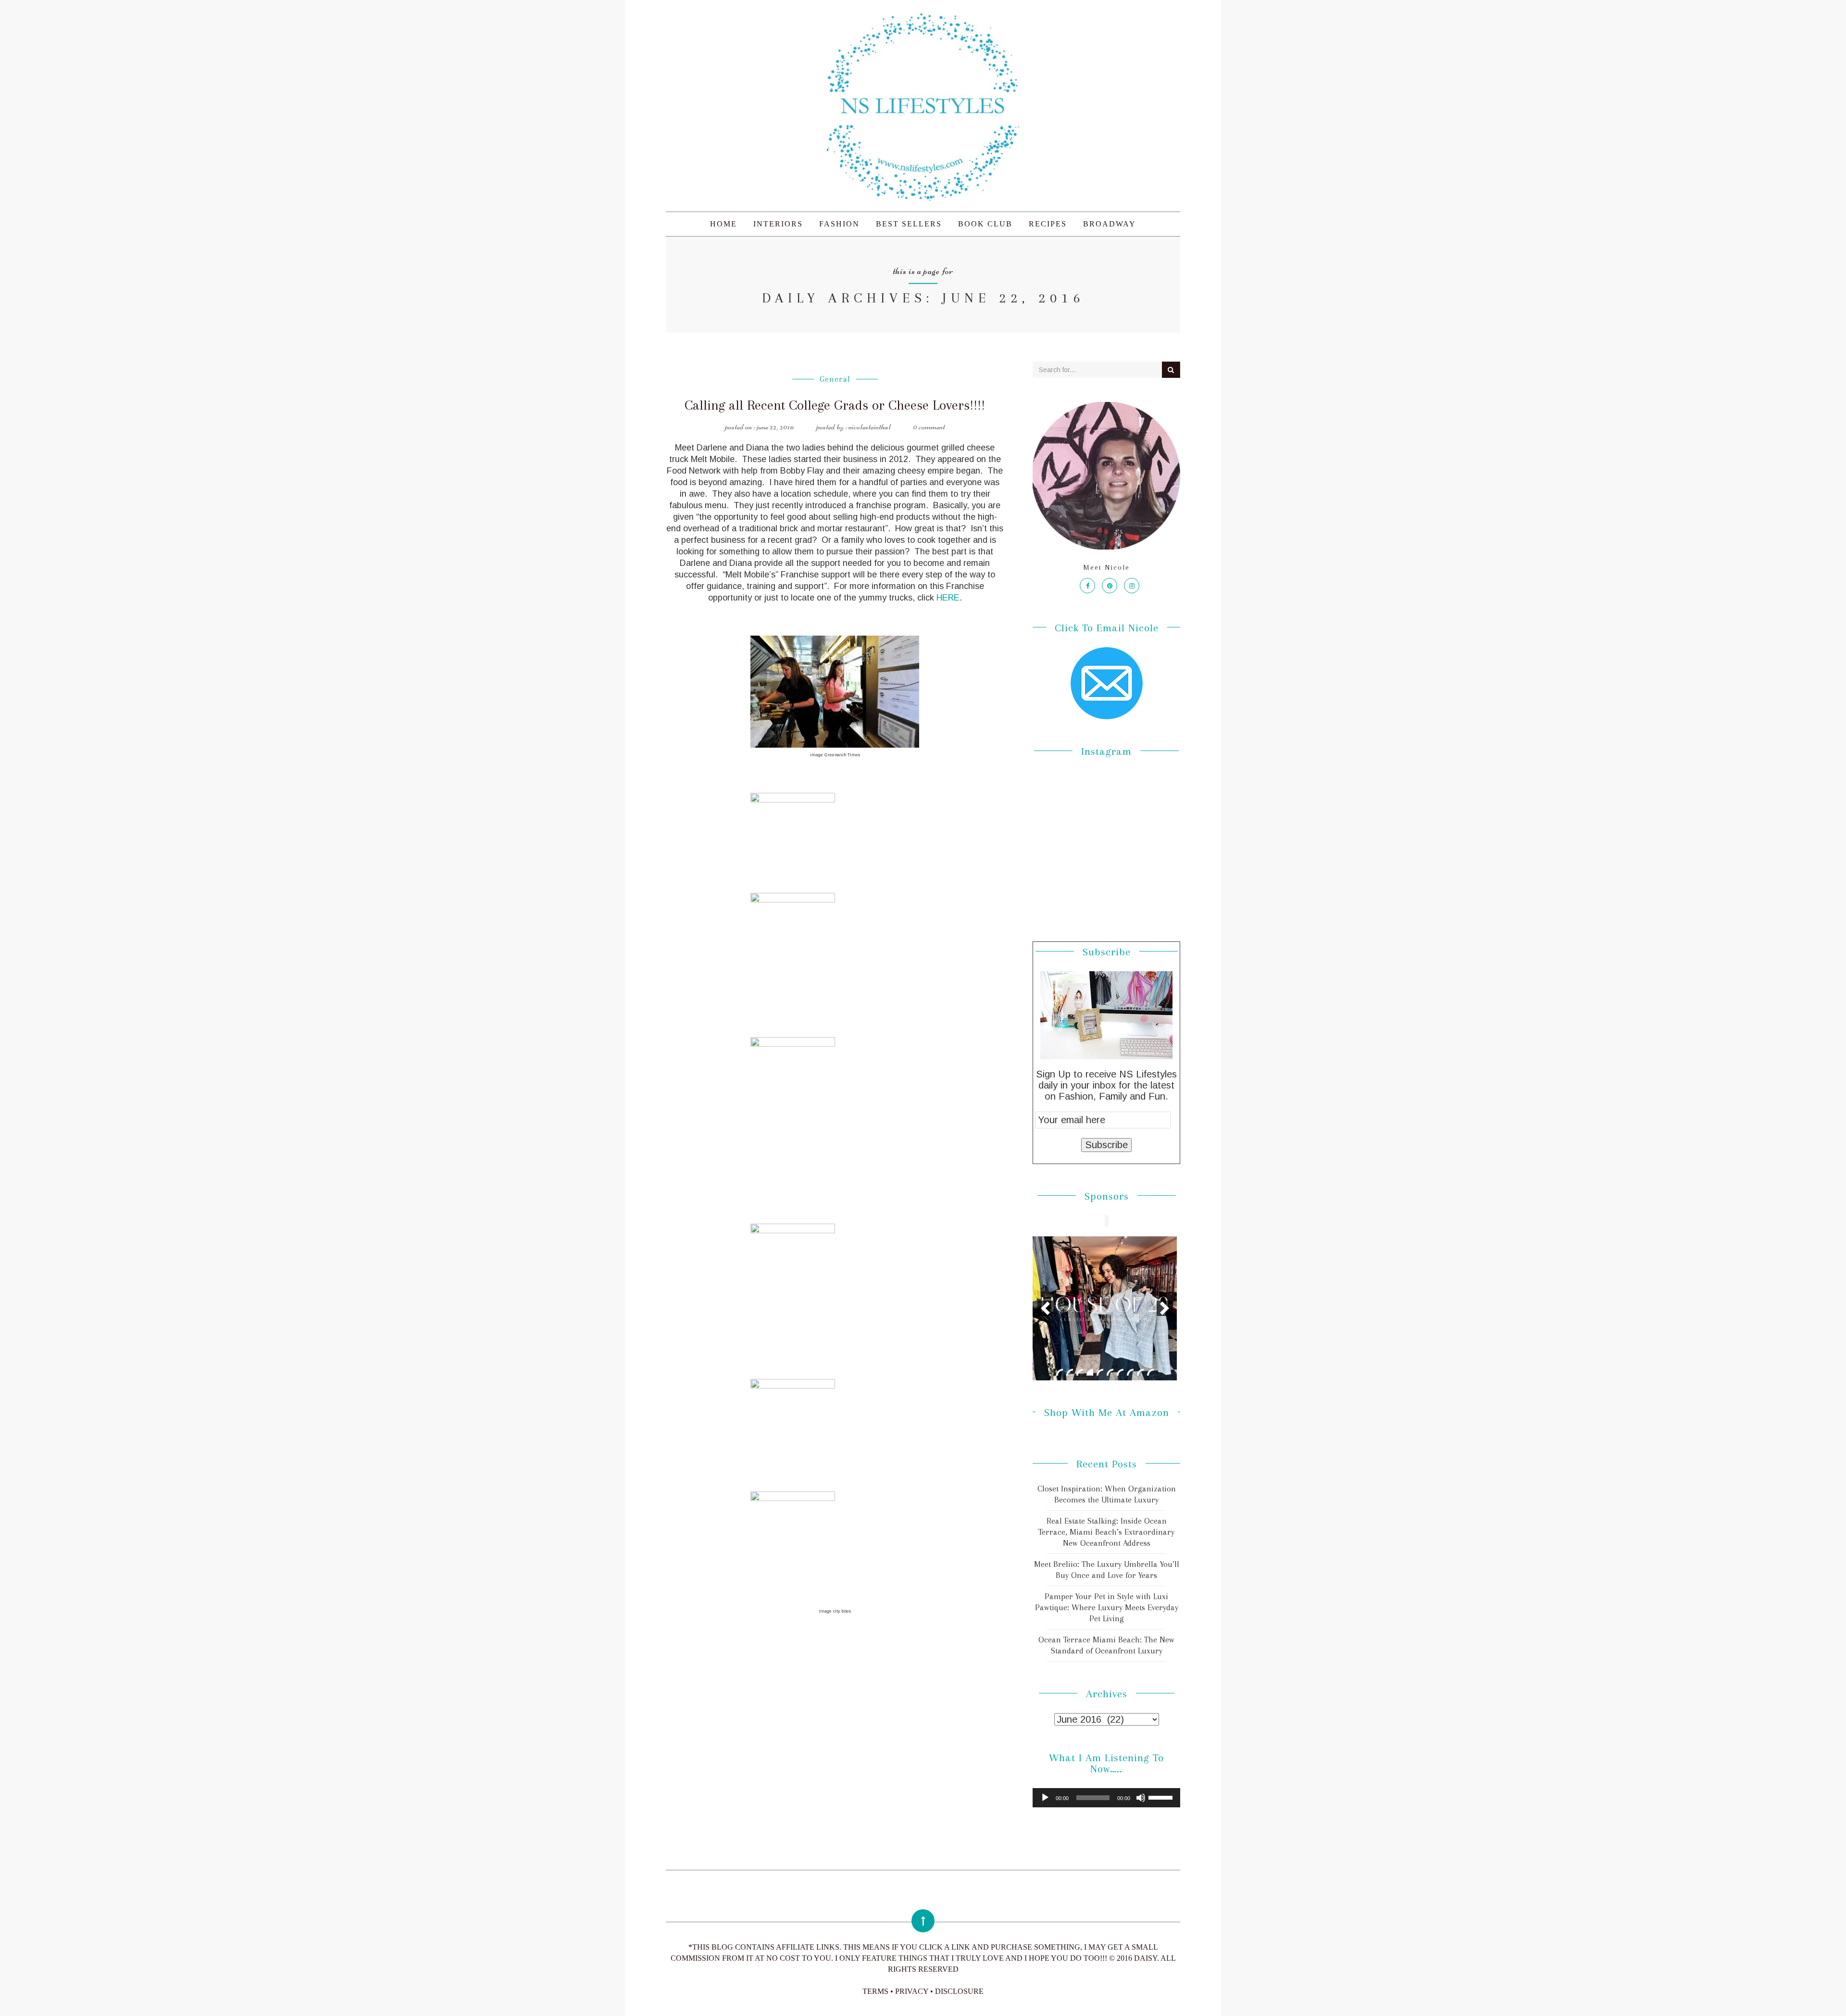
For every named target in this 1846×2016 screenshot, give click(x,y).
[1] (1060, 1372)
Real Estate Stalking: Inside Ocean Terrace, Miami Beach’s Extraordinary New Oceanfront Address (1106, 1532)
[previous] (1045, 1308)
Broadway (1110, 224)
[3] (1080, 1372)
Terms (875, 1991)
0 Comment (929, 426)
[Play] (1045, 1798)
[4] (1090, 1372)
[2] (1070, 1372)
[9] (1140, 1372)
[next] (1164, 1308)
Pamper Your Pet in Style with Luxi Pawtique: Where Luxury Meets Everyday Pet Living (1107, 1607)
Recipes (1048, 224)
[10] (1150, 1372)
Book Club (985, 224)
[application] (1106, 1798)
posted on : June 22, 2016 (760, 426)
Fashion (839, 224)
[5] (1100, 1372)
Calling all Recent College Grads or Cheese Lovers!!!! (835, 405)
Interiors (778, 224)
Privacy (912, 1991)
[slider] (1162, 1797)
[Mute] (1141, 1798)
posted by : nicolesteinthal (854, 426)
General (835, 379)
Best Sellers (909, 224)
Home (723, 224)
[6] (1110, 1372)
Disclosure (959, 1991)
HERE (948, 598)
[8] (1130, 1372)
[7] (1120, 1372)
